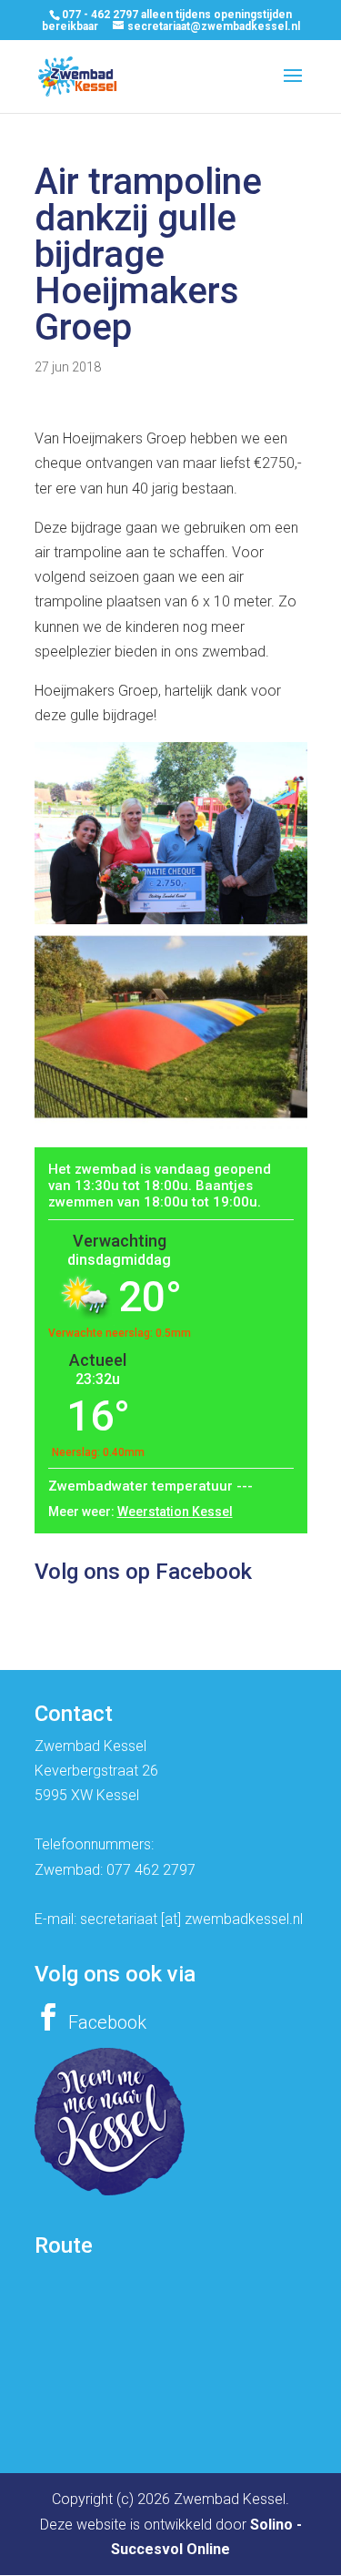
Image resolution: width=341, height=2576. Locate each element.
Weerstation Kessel (175, 1512)
